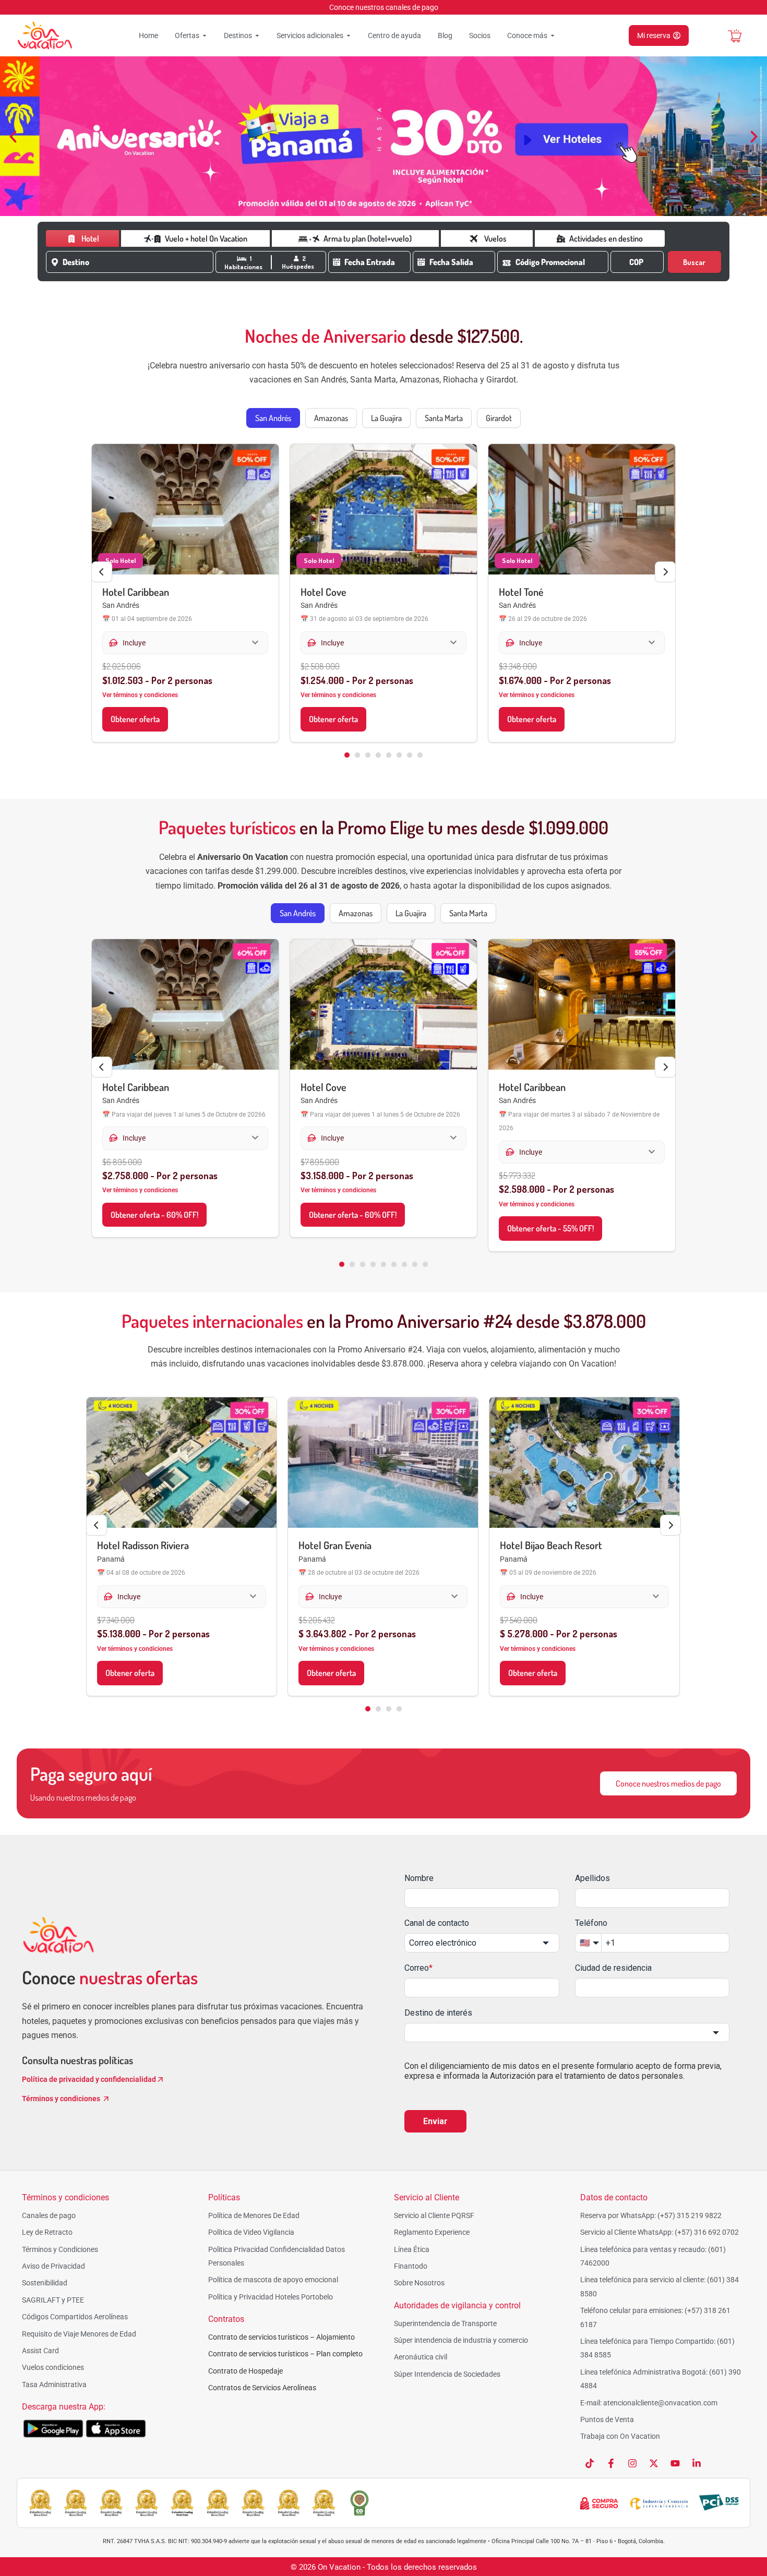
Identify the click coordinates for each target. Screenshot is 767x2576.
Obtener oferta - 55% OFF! (550, 1228)
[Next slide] (665, 572)
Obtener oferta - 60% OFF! (154, 1215)
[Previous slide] (102, 572)
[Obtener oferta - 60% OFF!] (185, 1004)
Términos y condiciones (62, 2099)
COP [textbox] (636, 262)
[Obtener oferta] (185, 509)
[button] (13, 137)
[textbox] (136, 262)
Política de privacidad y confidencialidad (89, 2079)
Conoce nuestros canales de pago (384, 7)
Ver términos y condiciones (140, 695)
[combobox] (138, 262)
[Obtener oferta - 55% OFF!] (582, 1004)
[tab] (273, 418)
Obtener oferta (135, 719)
